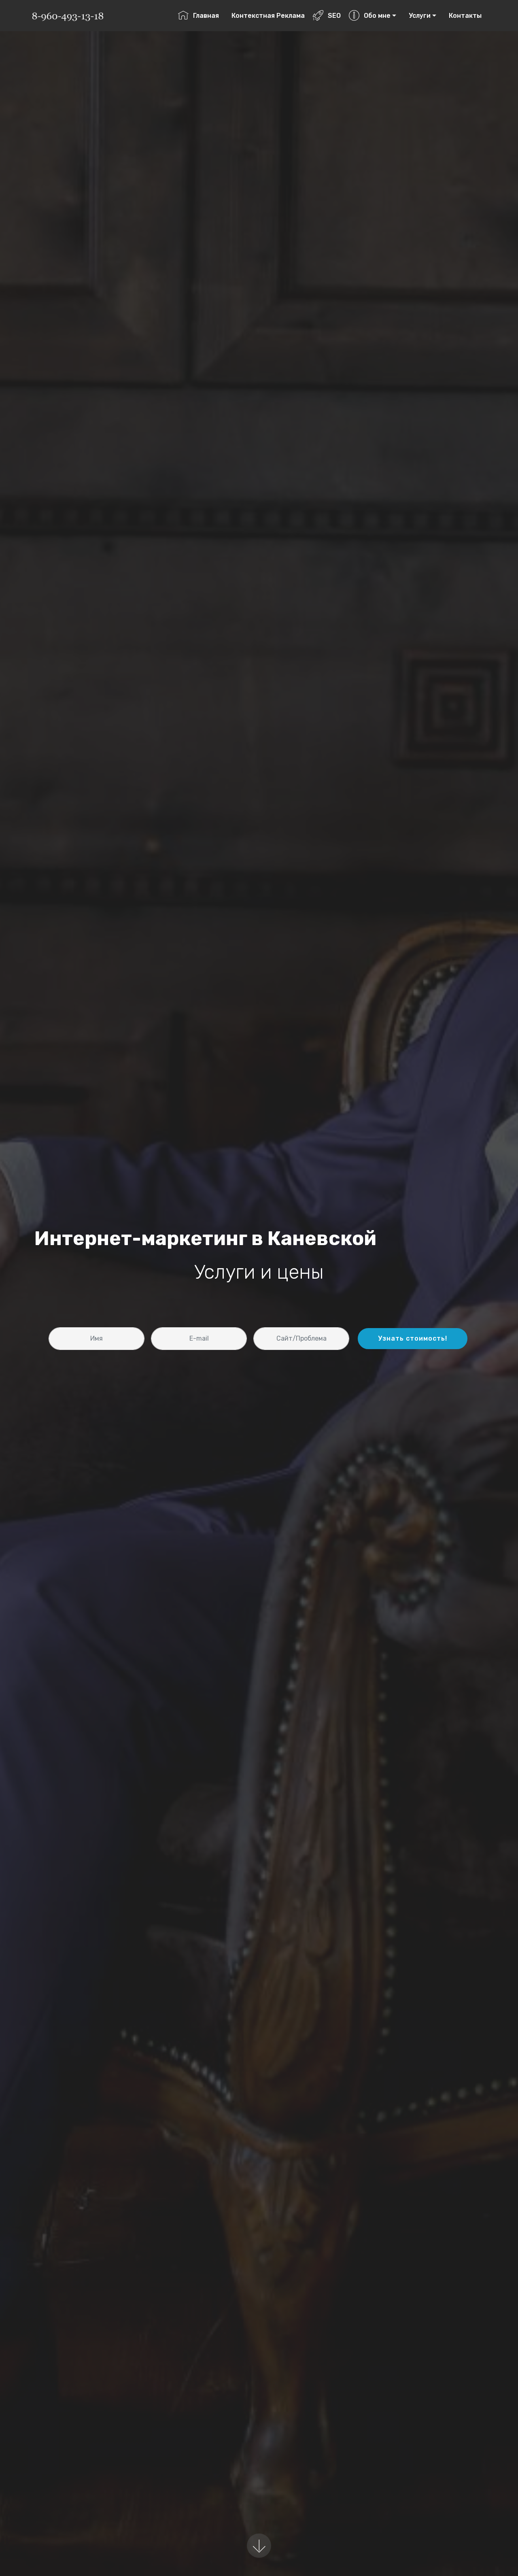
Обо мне (377, 16)
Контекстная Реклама (268, 16)
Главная (206, 16)
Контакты (465, 16)
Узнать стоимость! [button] (413, 1338)
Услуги (420, 16)
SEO (334, 16)
